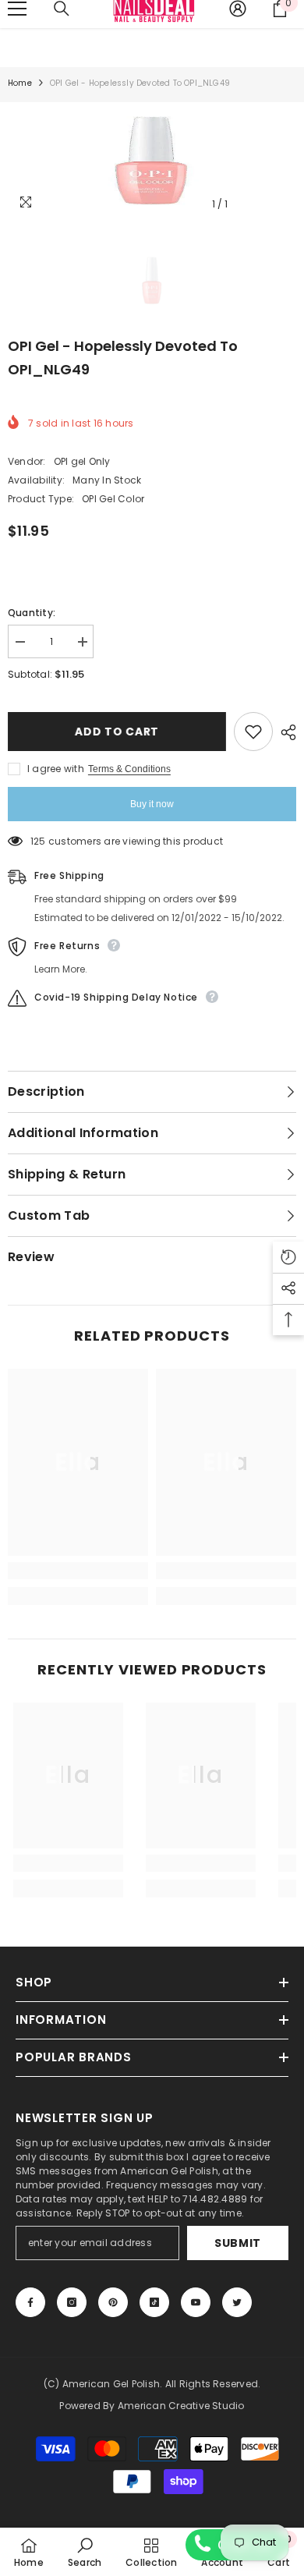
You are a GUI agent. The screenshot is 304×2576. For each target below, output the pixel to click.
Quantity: (32, 613)
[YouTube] (196, 2302)
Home (20, 83)
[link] (78, 1571)
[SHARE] (285, 732)
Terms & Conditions (129, 769)
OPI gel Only (82, 461)
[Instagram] (72, 2302)
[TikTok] (154, 2302)
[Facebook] (30, 2302)
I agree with (56, 769)
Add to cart (117, 732)
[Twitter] (237, 2302)
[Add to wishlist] (253, 732)
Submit (238, 2243)
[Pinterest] (113, 2302)
